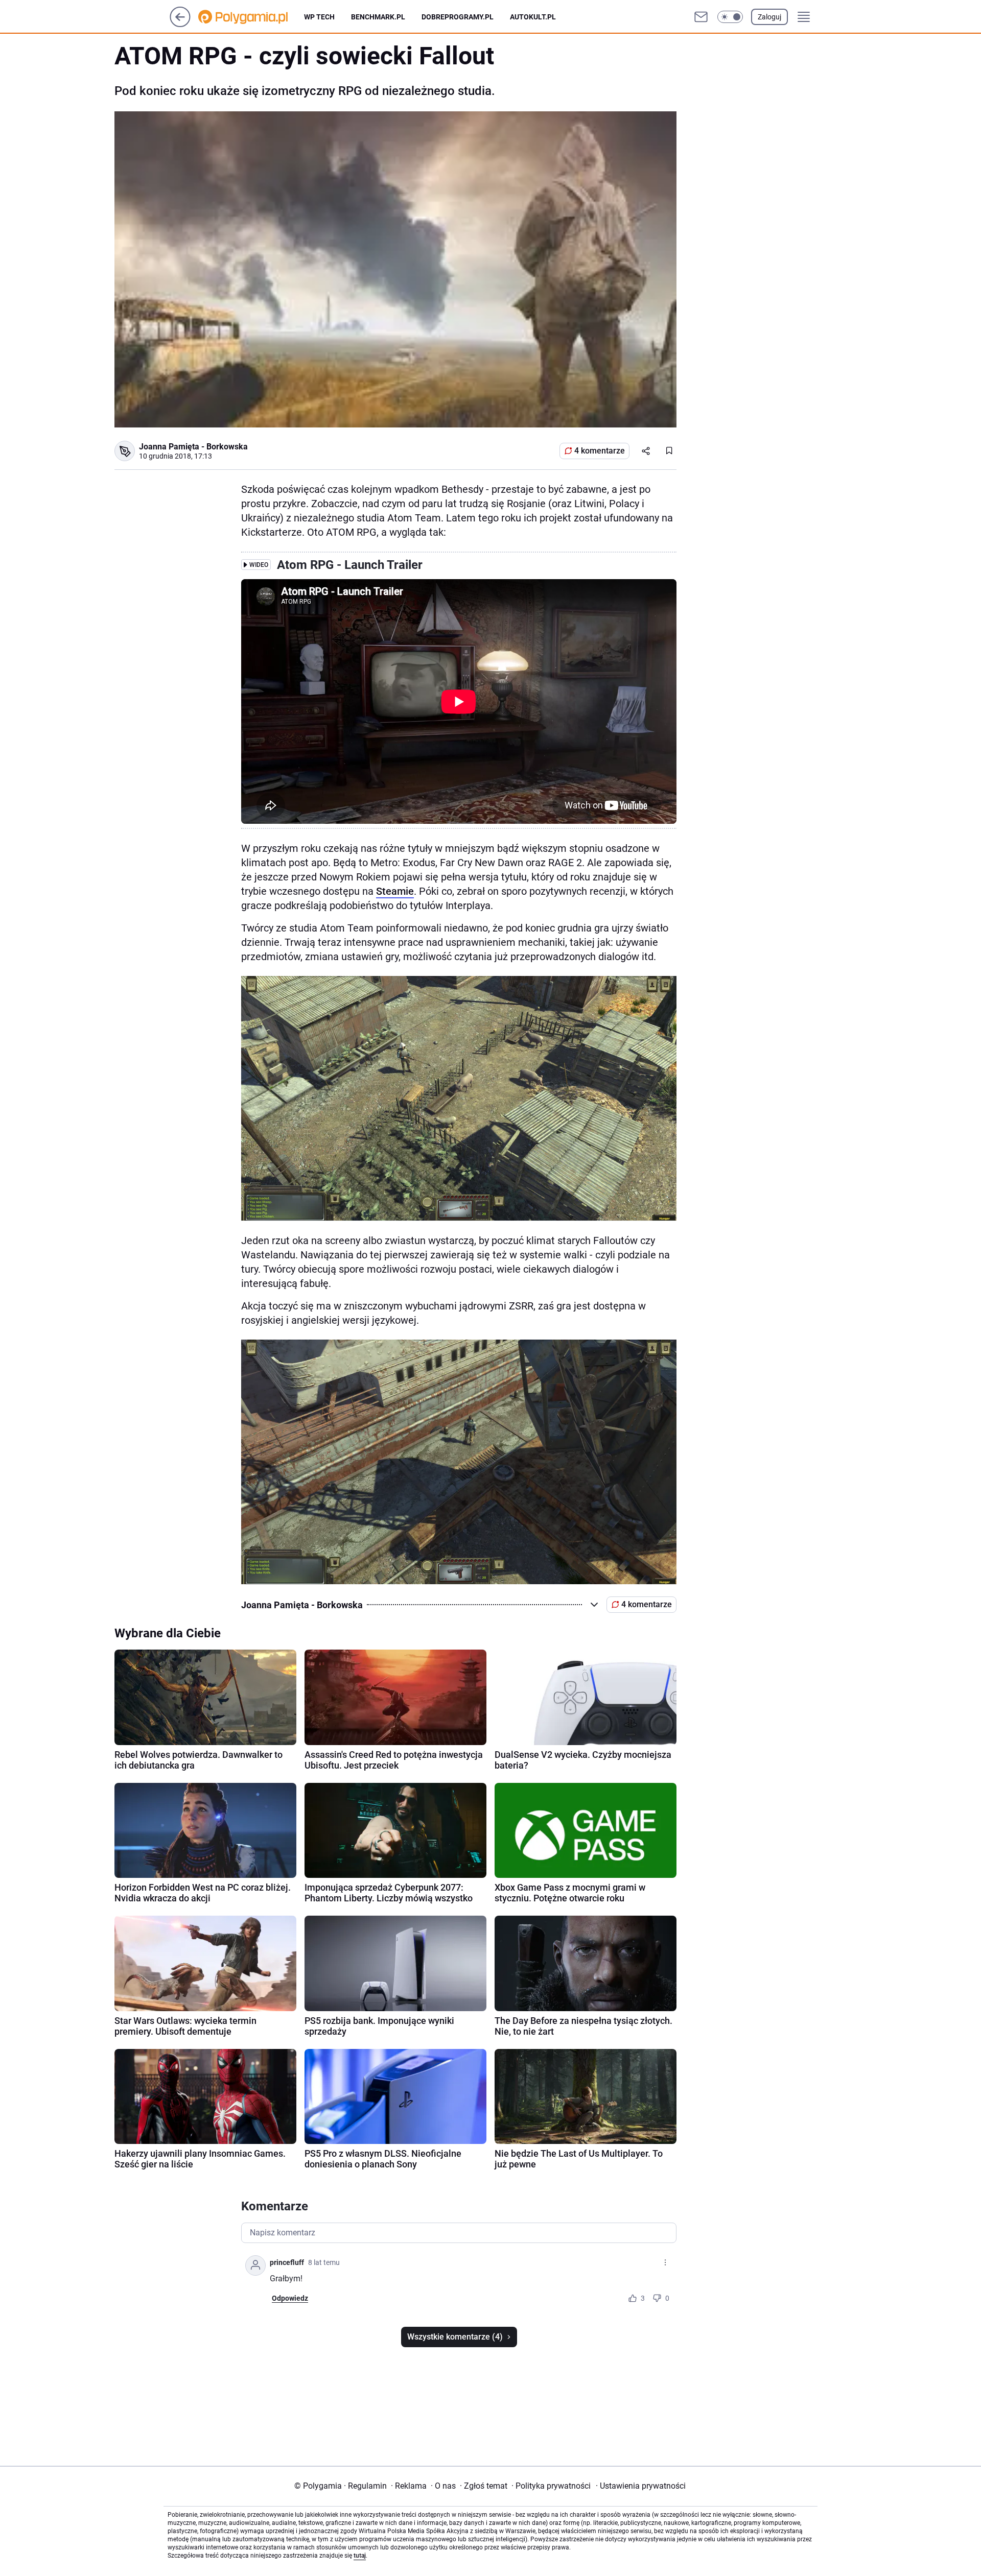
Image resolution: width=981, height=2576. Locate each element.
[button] (730, 17)
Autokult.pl (533, 17)
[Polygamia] (251, 17)
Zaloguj (769, 17)
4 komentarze (600, 451)
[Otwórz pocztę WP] (701, 17)
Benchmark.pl (378, 17)
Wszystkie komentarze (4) (455, 2337)
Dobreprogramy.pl (458, 17)
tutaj (360, 2556)
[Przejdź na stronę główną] (180, 24)
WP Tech (319, 17)
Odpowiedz (290, 2298)
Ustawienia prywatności (641, 2486)
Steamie (395, 891)
